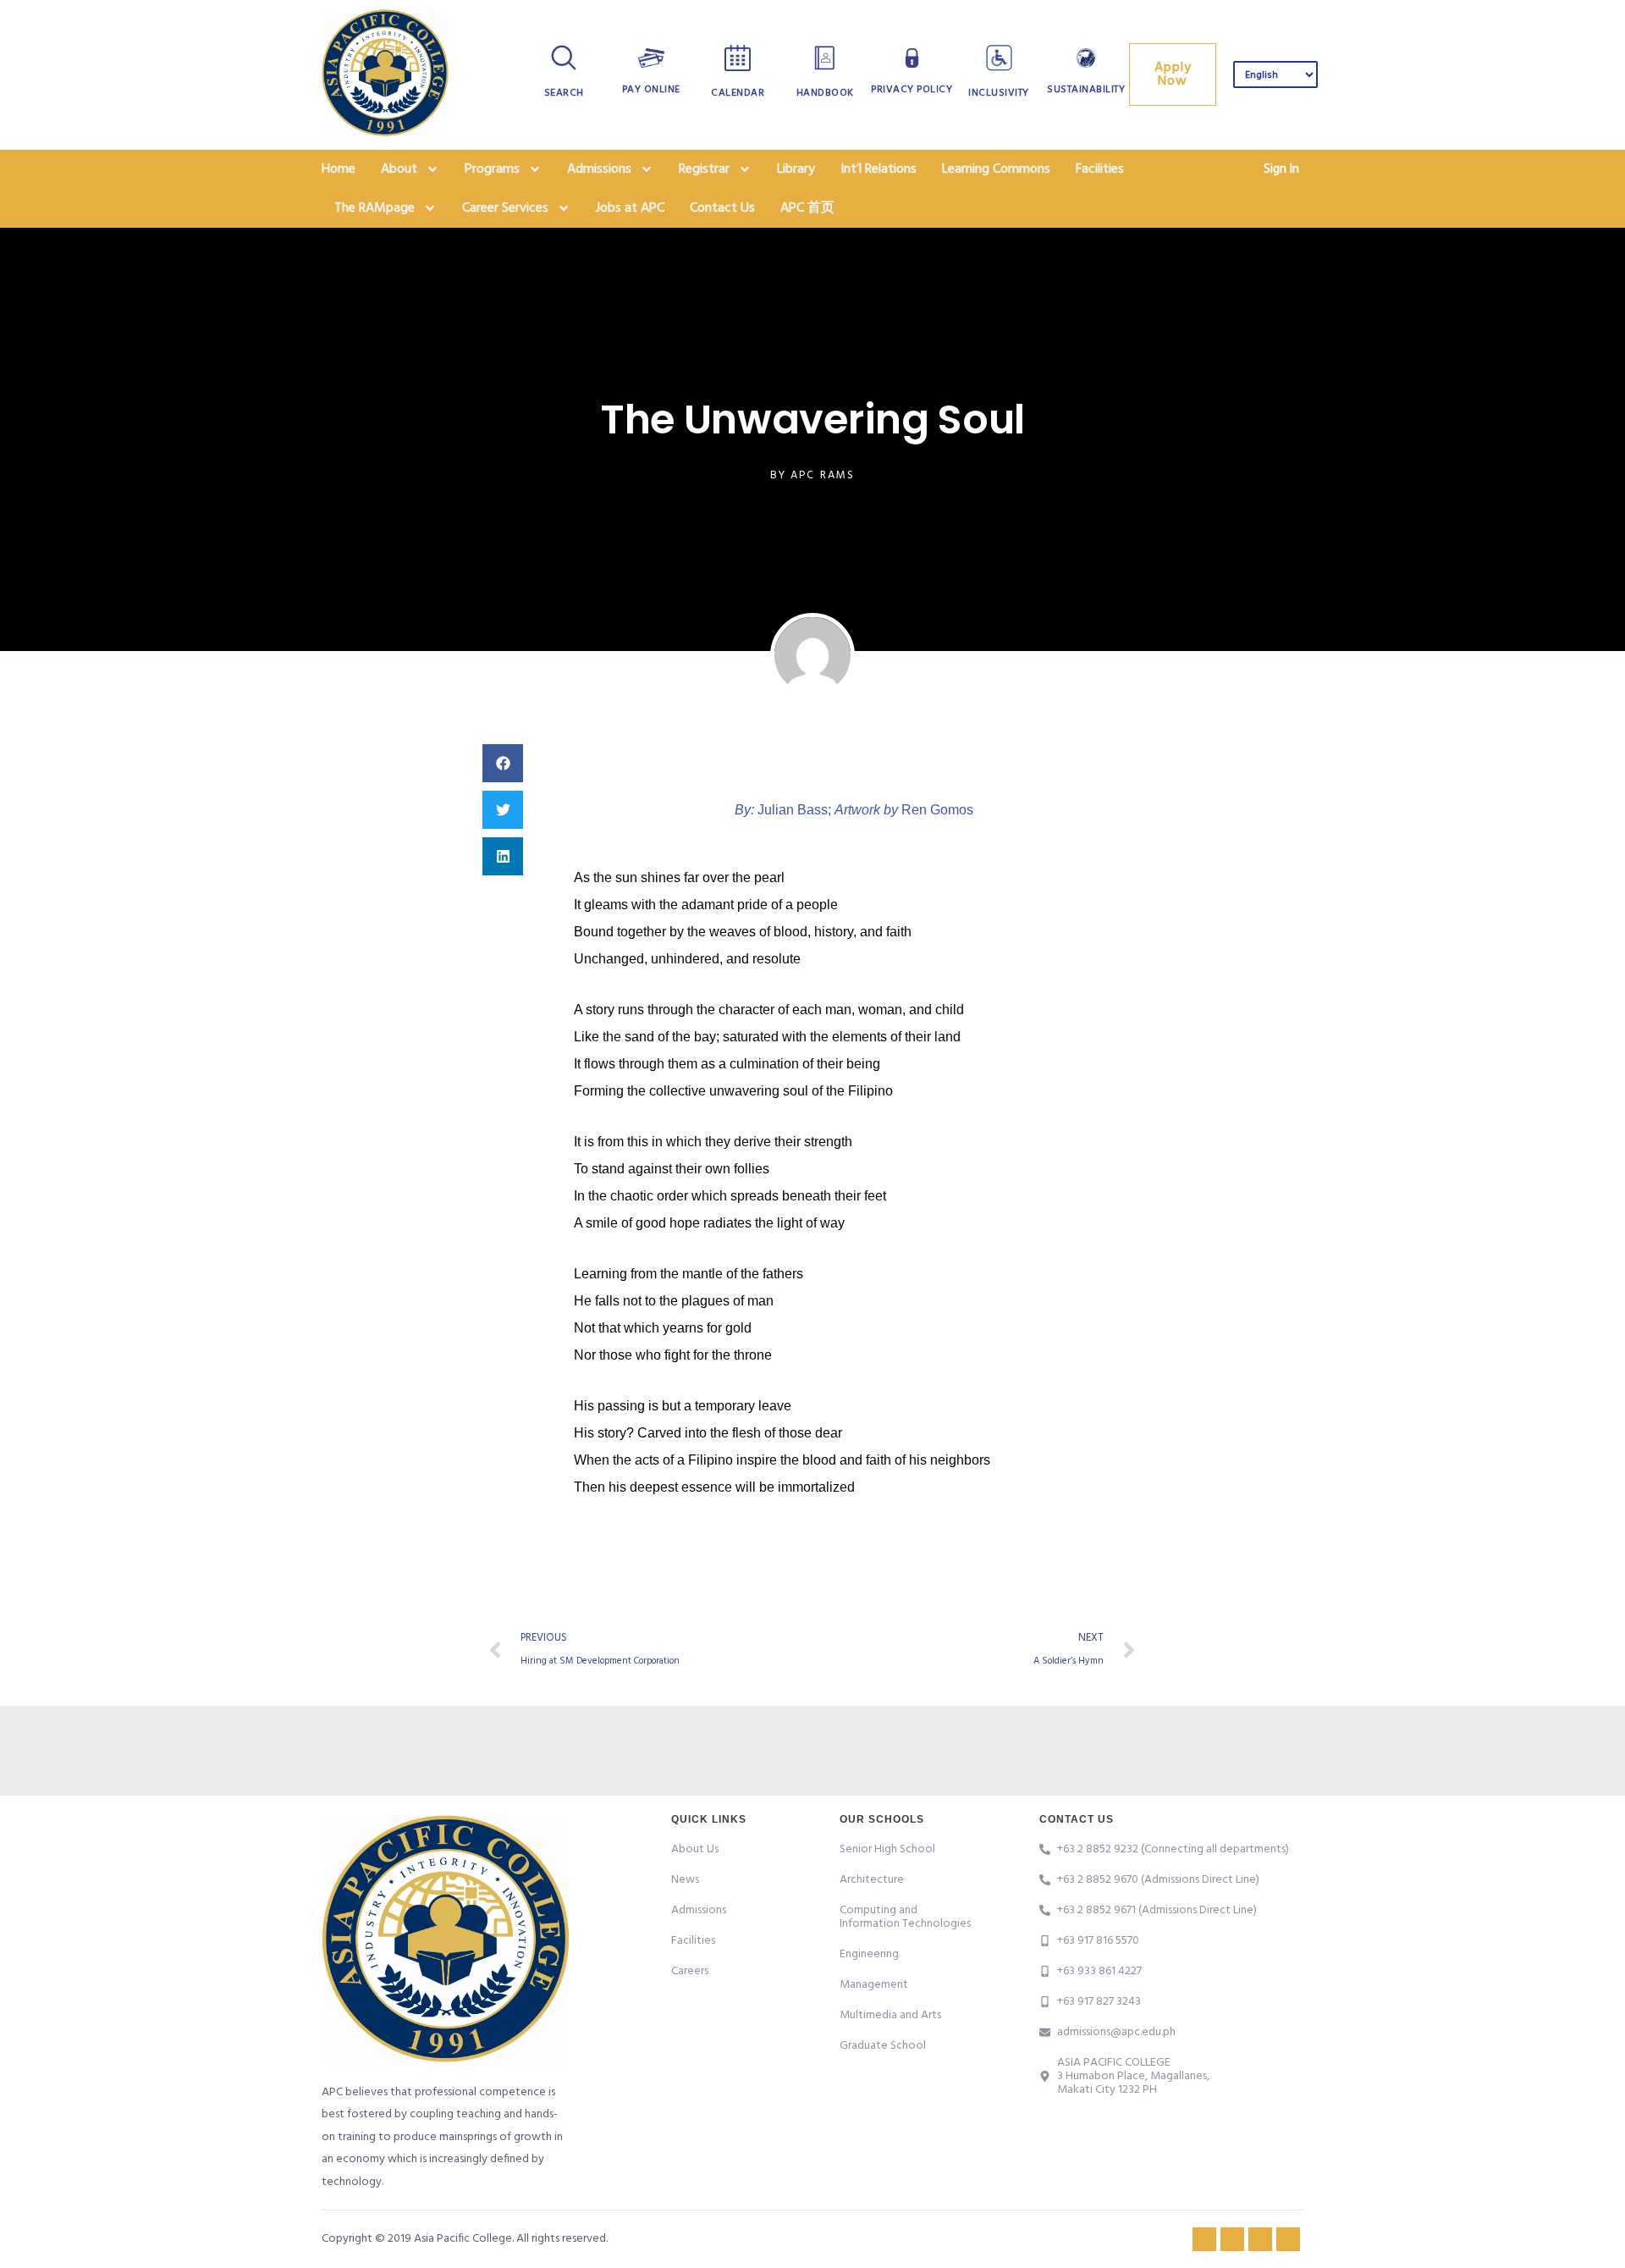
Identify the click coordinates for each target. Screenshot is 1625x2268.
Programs (492, 169)
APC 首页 (807, 208)
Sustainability (1086, 90)
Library (796, 169)
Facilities (1100, 169)
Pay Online (651, 90)
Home (339, 169)
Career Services (505, 208)
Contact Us (722, 208)
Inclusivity (999, 93)
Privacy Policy (912, 90)
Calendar (738, 93)
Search (564, 93)
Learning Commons (996, 169)
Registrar (704, 169)
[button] (503, 763)
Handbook (825, 93)
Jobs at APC (630, 208)
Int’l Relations (879, 169)
